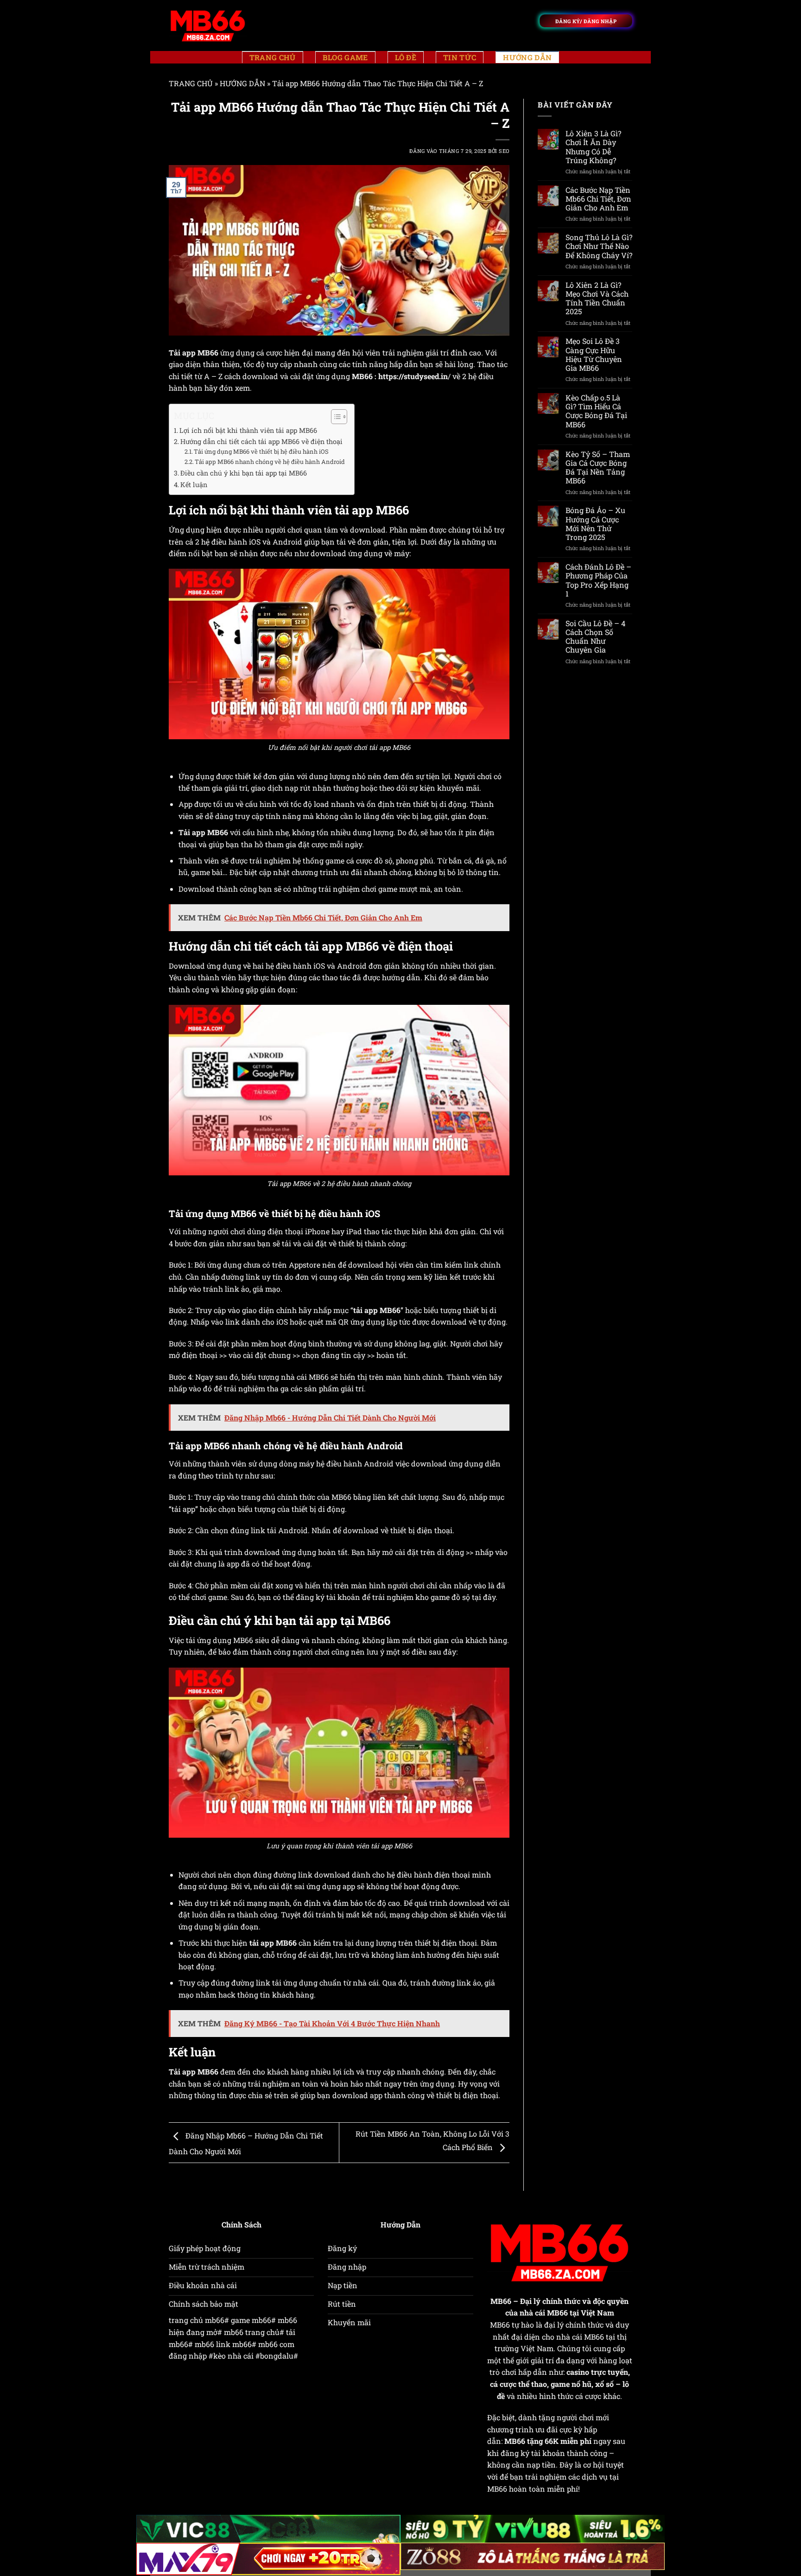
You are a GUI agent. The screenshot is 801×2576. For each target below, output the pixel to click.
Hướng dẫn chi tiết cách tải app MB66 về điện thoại (261, 441)
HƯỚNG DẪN (527, 57)
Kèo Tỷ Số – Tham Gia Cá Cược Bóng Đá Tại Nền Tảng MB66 (598, 467)
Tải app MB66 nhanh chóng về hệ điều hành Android (270, 462)
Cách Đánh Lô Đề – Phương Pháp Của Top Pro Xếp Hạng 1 (598, 580)
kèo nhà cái (233, 2356)
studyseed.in (426, 376)
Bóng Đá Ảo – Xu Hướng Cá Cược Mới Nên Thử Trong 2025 (595, 523)
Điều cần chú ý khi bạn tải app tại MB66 (244, 473)
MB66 (501, 2301)
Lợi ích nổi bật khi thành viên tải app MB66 (248, 430)
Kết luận (194, 485)
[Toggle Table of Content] (334, 417)
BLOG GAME (345, 57)
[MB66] (208, 25)
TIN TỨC (460, 57)
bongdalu (277, 2356)
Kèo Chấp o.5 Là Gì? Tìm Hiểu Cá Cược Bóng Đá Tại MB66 (596, 411)
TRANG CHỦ (273, 57)
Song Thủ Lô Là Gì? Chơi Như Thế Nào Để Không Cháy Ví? (599, 246)
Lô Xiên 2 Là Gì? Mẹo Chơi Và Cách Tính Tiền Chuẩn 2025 (597, 298)
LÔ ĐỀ (406, 57)
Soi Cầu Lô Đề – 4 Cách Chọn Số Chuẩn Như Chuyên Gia (595, 637)
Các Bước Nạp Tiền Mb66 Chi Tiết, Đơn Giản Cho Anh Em (598, 199)
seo (504, 151)
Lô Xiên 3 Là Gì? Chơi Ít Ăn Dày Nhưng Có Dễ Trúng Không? (593, 147)
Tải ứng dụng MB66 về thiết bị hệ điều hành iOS (261, 451)
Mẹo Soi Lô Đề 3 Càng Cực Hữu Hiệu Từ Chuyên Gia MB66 (594, 354)
